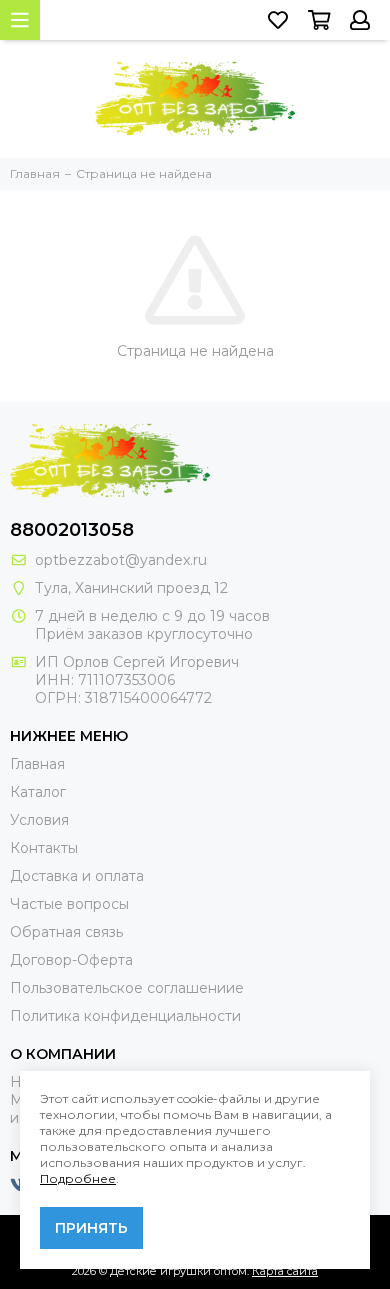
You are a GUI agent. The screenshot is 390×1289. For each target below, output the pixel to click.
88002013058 (72, 530)
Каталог (38, 792)
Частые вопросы (69, 904)
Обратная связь (66, 932)
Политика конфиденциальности (125, 1016)
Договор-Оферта (71, 960)
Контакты (44, 848)
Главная (37, 764)
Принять (91, 1228)
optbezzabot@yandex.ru (121, 560)
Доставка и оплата (77, 876)
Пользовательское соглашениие (127, 988)
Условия (39, 820)
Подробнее (78, 1178)
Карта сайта (285, 1271)
